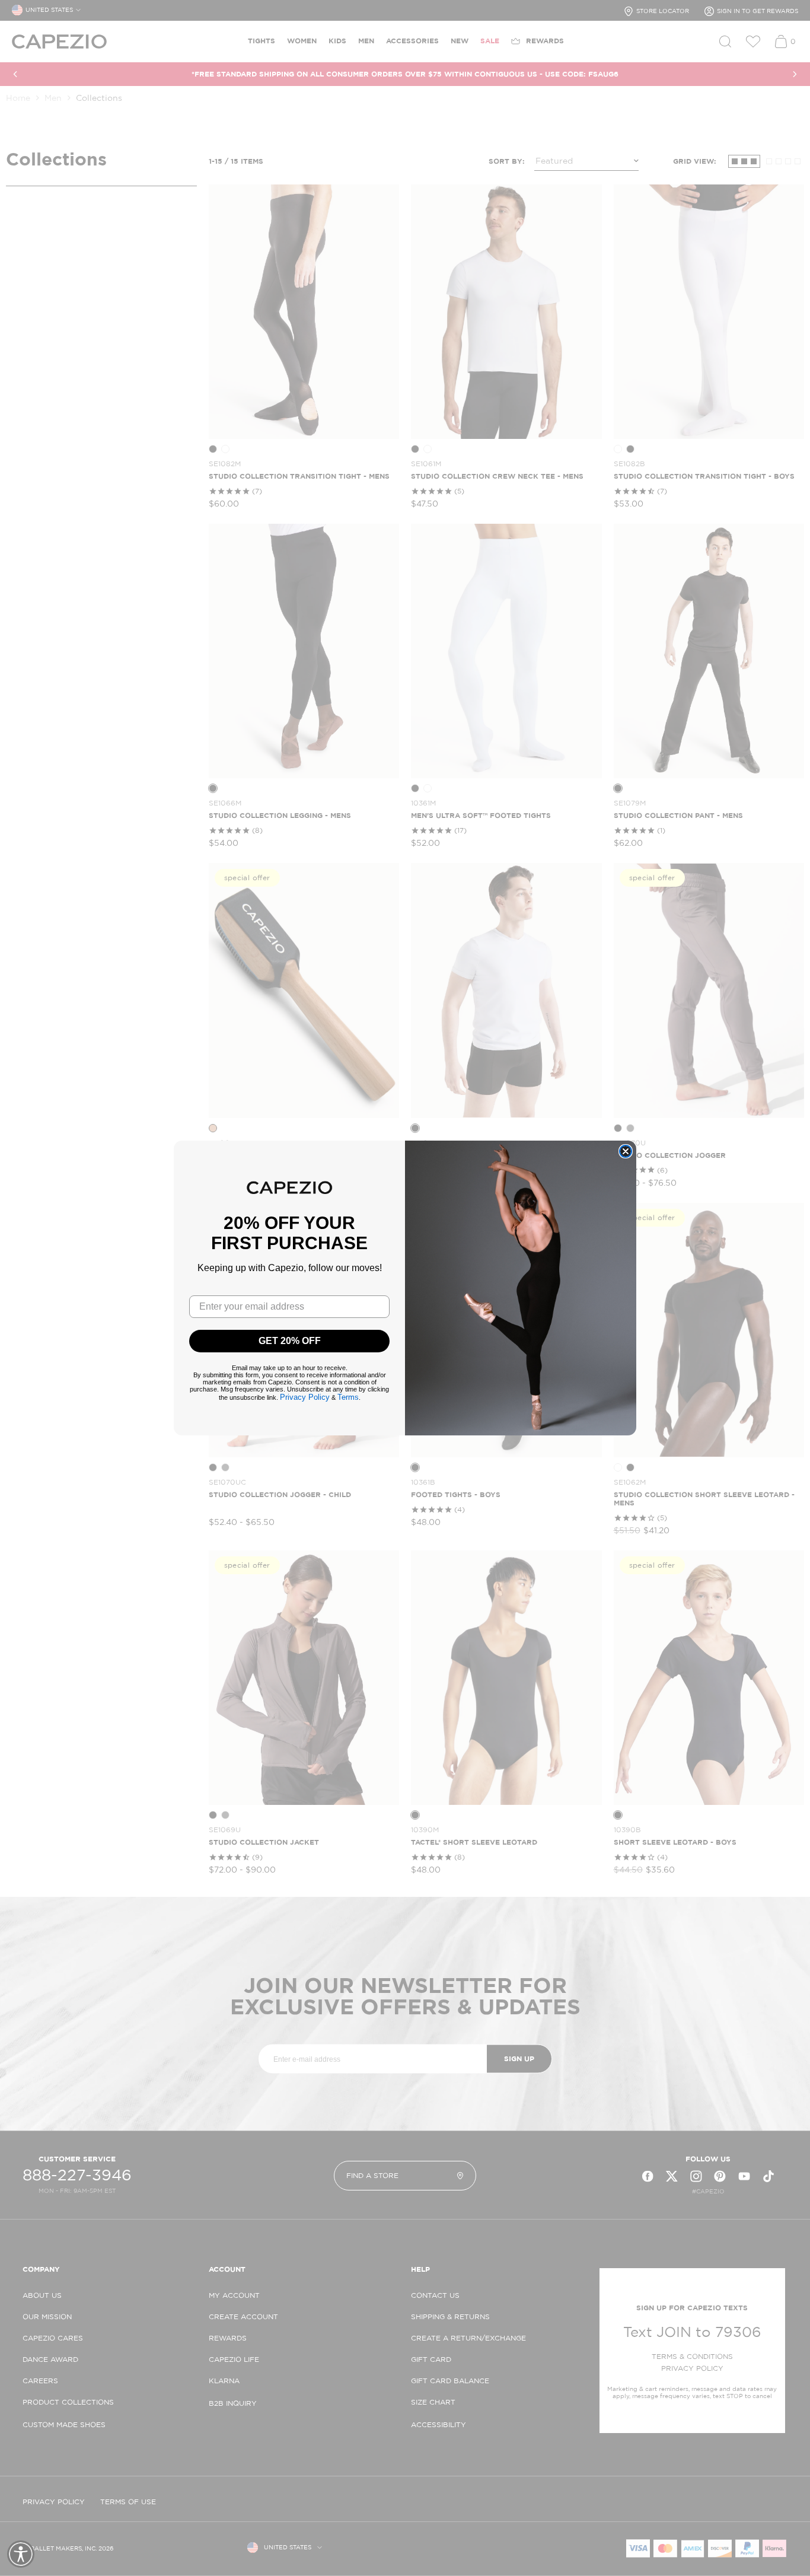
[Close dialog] (626, 1151)
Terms (348, 1397)
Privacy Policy (305, 1397)
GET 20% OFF (290, 1341)
